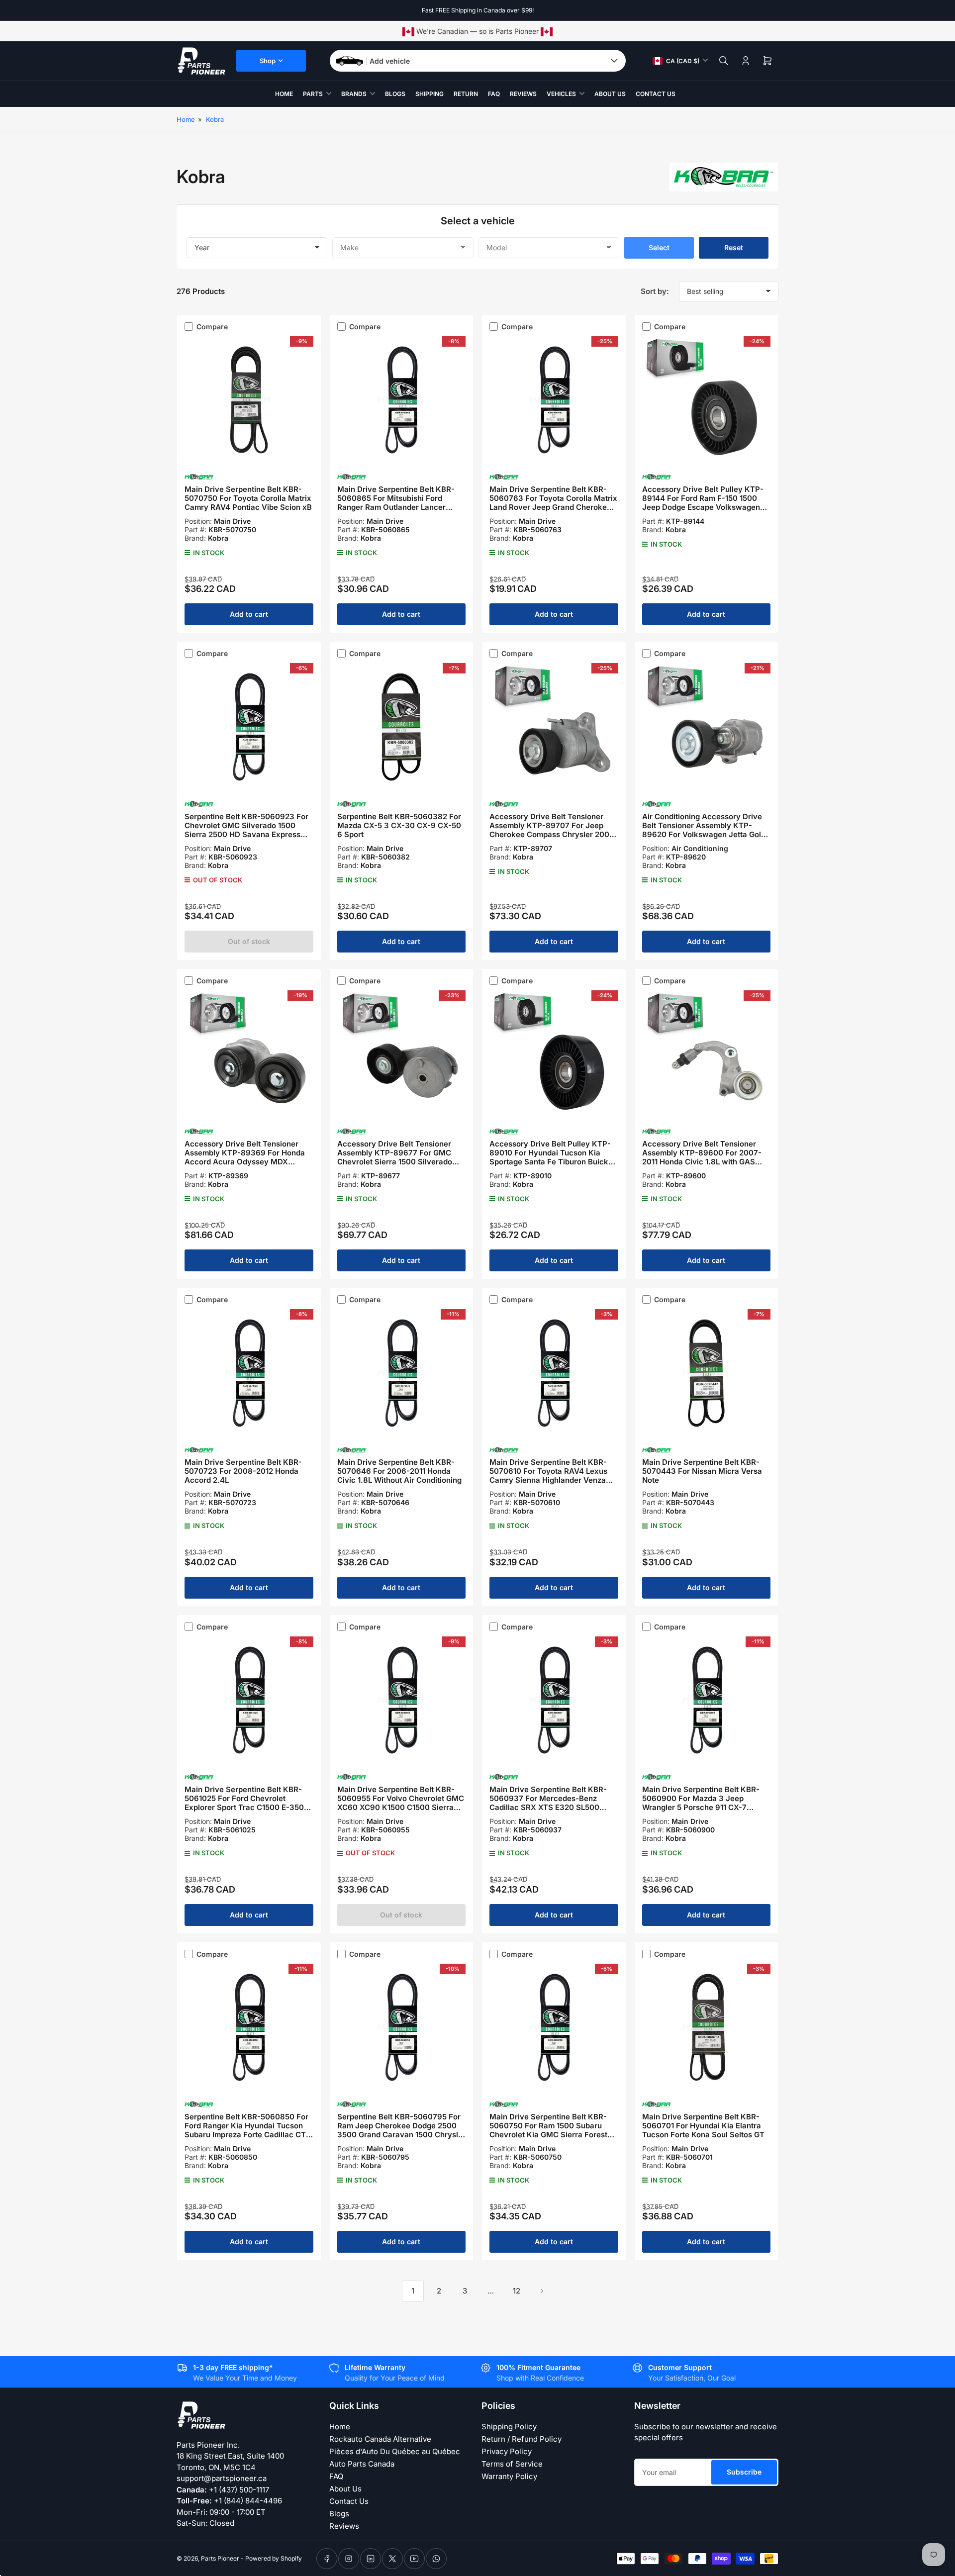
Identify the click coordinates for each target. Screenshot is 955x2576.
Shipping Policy (509, 2427)
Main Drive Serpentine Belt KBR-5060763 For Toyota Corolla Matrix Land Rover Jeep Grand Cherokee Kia (553, 503)
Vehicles (561, 94)
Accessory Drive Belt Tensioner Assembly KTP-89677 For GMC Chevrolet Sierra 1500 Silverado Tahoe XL (395, 1157)
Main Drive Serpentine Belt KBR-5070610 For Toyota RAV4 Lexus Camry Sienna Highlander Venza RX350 (548, 1476)
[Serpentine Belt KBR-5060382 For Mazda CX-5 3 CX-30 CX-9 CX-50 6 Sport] (402, 727)
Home (284, 94)
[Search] (724, 61)
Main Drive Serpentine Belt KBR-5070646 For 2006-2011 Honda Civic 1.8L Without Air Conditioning (399, 1471)
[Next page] (542, 2291)
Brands (354, 94)
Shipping (430, 94)
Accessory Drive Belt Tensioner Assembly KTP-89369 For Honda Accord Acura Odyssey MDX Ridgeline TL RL (245, 1157)
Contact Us (656, 94)
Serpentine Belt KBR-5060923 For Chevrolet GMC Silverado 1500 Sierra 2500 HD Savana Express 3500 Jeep (246, 830)
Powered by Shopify (274, 2558)
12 (517, 2291)
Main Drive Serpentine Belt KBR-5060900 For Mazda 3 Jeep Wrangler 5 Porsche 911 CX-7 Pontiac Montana (701, 1803)
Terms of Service (512, 2464)
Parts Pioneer (220, 2558)
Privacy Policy (507, 2451)
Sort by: (655, 291)
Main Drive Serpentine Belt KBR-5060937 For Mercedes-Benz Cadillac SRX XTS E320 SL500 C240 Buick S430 (548, 1803)
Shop (268, 61)
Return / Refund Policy (522, 2439)
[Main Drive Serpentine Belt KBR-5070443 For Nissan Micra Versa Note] (707, 1373)
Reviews (523, 94)
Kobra (215, 119)
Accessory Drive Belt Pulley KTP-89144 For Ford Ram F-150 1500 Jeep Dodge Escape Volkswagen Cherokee (703, 503)
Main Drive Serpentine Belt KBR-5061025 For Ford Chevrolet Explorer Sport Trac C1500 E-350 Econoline (244, 1803)
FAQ (494, 94)
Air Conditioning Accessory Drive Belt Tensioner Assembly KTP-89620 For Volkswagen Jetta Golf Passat (703, 830)
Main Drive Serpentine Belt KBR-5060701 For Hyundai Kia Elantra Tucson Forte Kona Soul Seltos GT (703, 2126)
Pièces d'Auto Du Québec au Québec (395, 2451)
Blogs (395, 94)
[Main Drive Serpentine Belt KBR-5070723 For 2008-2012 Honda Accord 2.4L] (249, 1373)
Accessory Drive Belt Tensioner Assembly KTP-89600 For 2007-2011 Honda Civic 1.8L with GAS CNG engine (702, 1157)
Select (659, 247)
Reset (734, 247)
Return (466, 94)
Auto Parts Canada (362, 2464)
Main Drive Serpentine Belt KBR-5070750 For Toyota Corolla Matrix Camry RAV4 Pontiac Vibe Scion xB (248, 498)
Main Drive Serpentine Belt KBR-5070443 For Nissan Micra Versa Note (702, 1471)
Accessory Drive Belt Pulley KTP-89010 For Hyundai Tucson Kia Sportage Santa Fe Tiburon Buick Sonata (550, 1157)
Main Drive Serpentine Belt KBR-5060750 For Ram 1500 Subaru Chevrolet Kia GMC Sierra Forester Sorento (552, 2130)
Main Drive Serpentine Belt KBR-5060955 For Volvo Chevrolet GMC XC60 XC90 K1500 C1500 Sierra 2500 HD (401, 1803)
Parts (313, 94)
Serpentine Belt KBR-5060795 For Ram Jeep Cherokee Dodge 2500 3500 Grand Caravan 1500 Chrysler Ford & (401, 2130)
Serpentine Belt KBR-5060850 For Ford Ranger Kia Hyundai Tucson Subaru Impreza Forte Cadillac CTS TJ (248, 2130)
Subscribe (744, 2472)
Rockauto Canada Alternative (380, 2439)
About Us (610, 94)
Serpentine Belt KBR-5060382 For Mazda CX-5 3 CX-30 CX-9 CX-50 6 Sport (399, 825)
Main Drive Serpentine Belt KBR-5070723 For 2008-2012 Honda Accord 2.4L (243, 1471)
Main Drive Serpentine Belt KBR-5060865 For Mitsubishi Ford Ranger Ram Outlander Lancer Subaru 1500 (396, 503)
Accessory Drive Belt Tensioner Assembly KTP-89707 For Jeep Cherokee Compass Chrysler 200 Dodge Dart (549, 830)
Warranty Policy (509, 2476)
